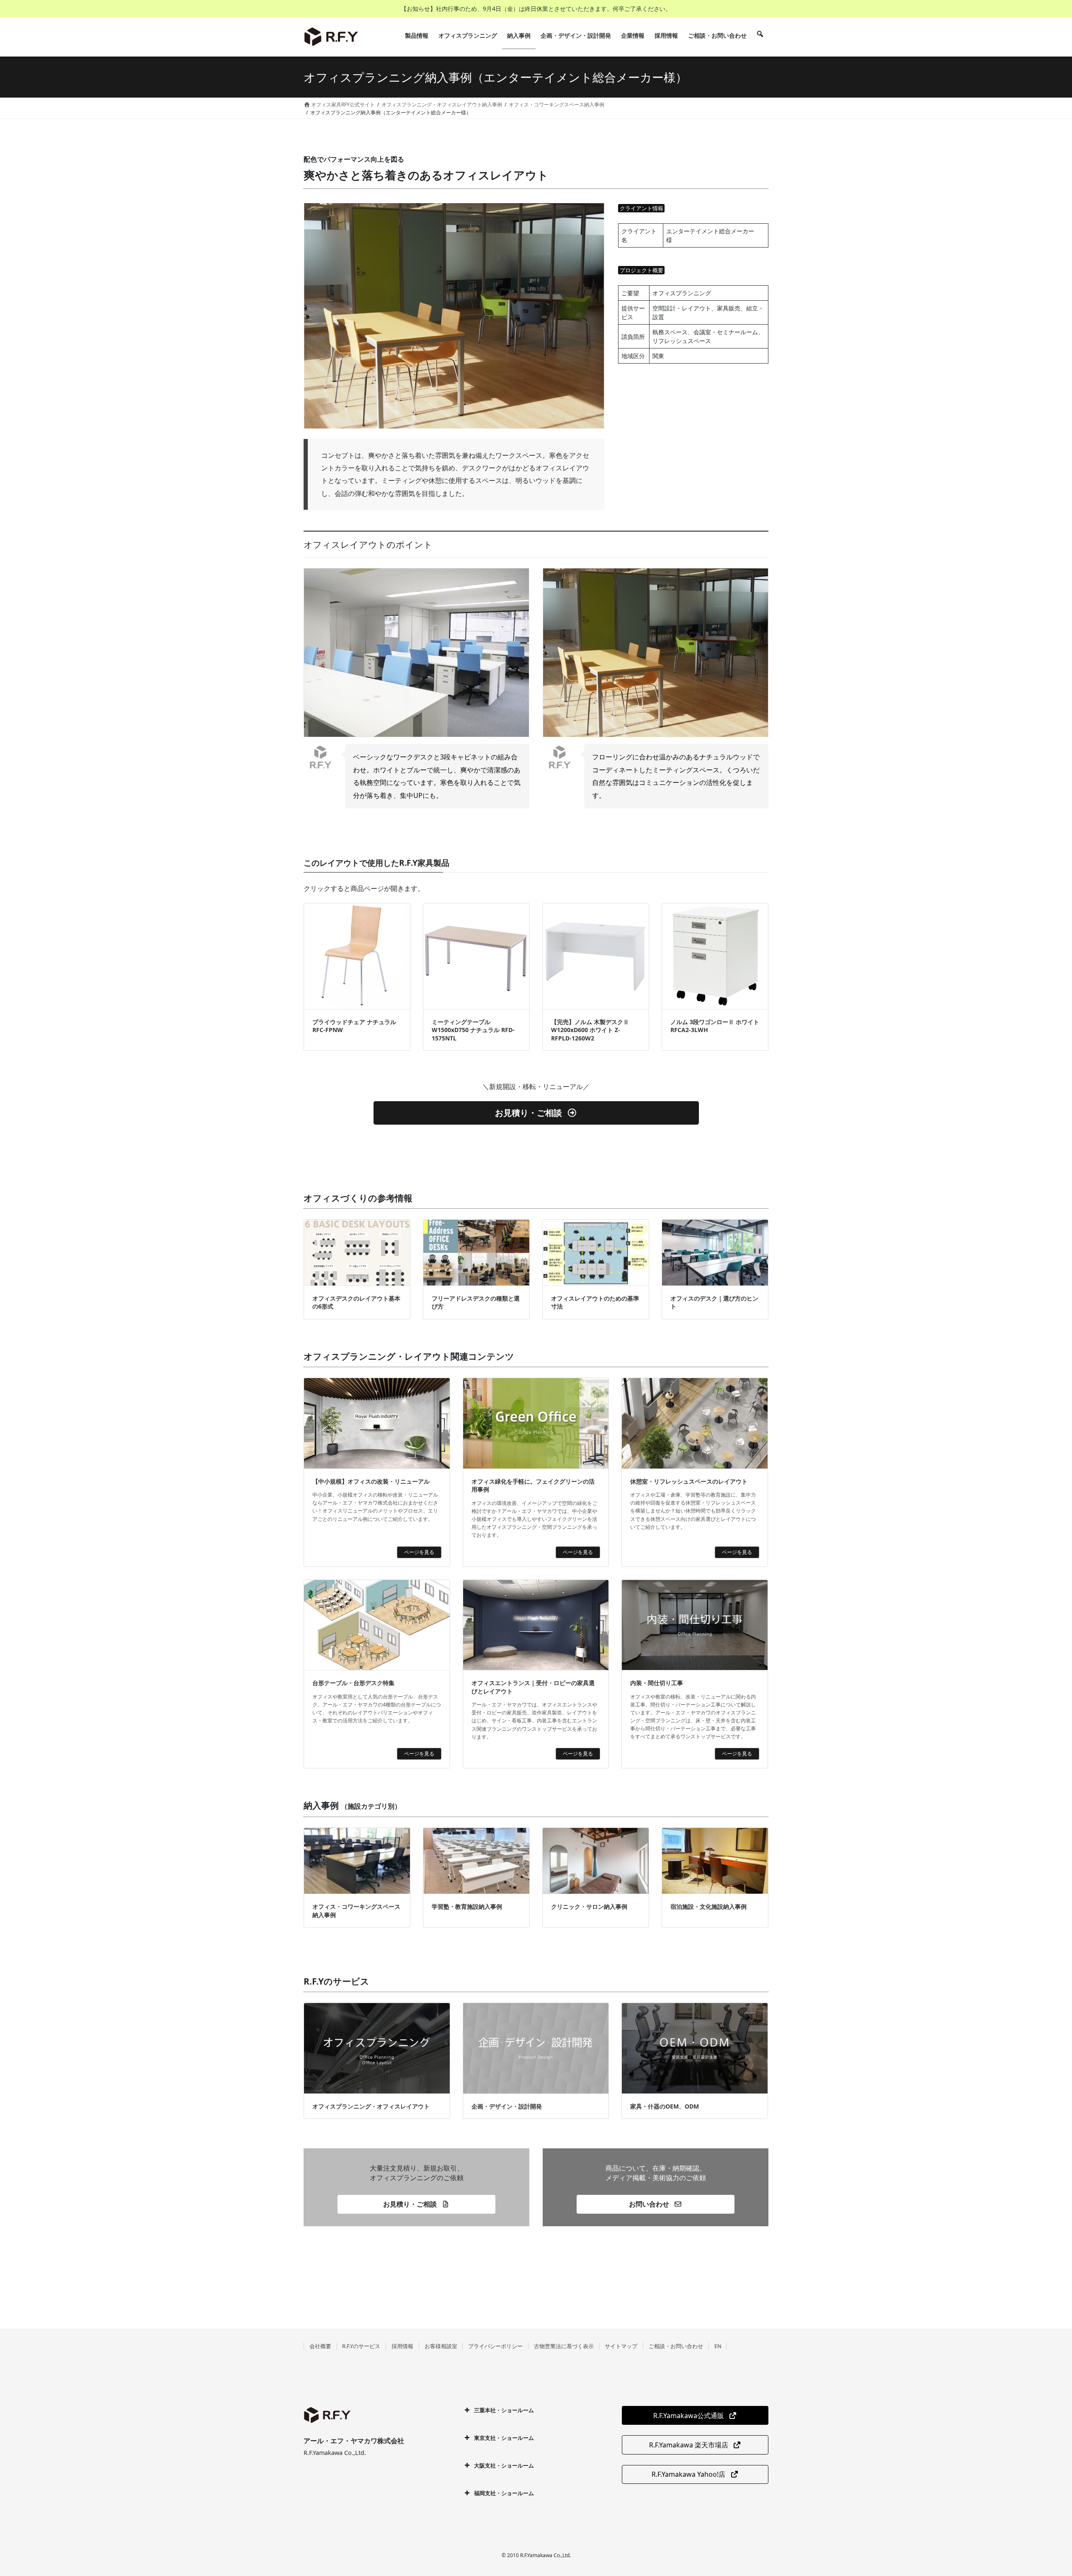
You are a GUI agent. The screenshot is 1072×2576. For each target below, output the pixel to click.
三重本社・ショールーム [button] (504, 2410)
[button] (536, 1113)
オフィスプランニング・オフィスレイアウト (371, 2106)
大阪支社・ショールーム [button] (504, 2465)
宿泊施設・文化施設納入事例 (709, 1906)
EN (718, 2346)
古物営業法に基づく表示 (564, 2346)
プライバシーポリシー (495, 2346)
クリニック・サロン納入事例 (589, 1906)
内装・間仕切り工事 (657, 1683)
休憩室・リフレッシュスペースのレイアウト (689, 1481)
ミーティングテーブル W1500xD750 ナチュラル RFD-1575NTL (473, 1030)
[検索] (760, 36)
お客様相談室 (441, 2346)
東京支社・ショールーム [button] (504, 2438)
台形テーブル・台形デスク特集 (353, 1683)
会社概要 (320, 2346)
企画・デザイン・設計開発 (507, 2106)
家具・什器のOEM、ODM (665, 2106)
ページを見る (419, 1552)
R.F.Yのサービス (361, 2346)
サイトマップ (621, 2346)
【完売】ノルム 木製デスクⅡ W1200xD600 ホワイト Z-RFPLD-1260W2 (590, 1030)
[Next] (587, 316)
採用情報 (402, 2346)
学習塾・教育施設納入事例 (467, 1906)
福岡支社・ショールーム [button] (504, 2493)
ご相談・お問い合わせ (676, 2346)
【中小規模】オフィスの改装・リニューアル (371, 1481)
